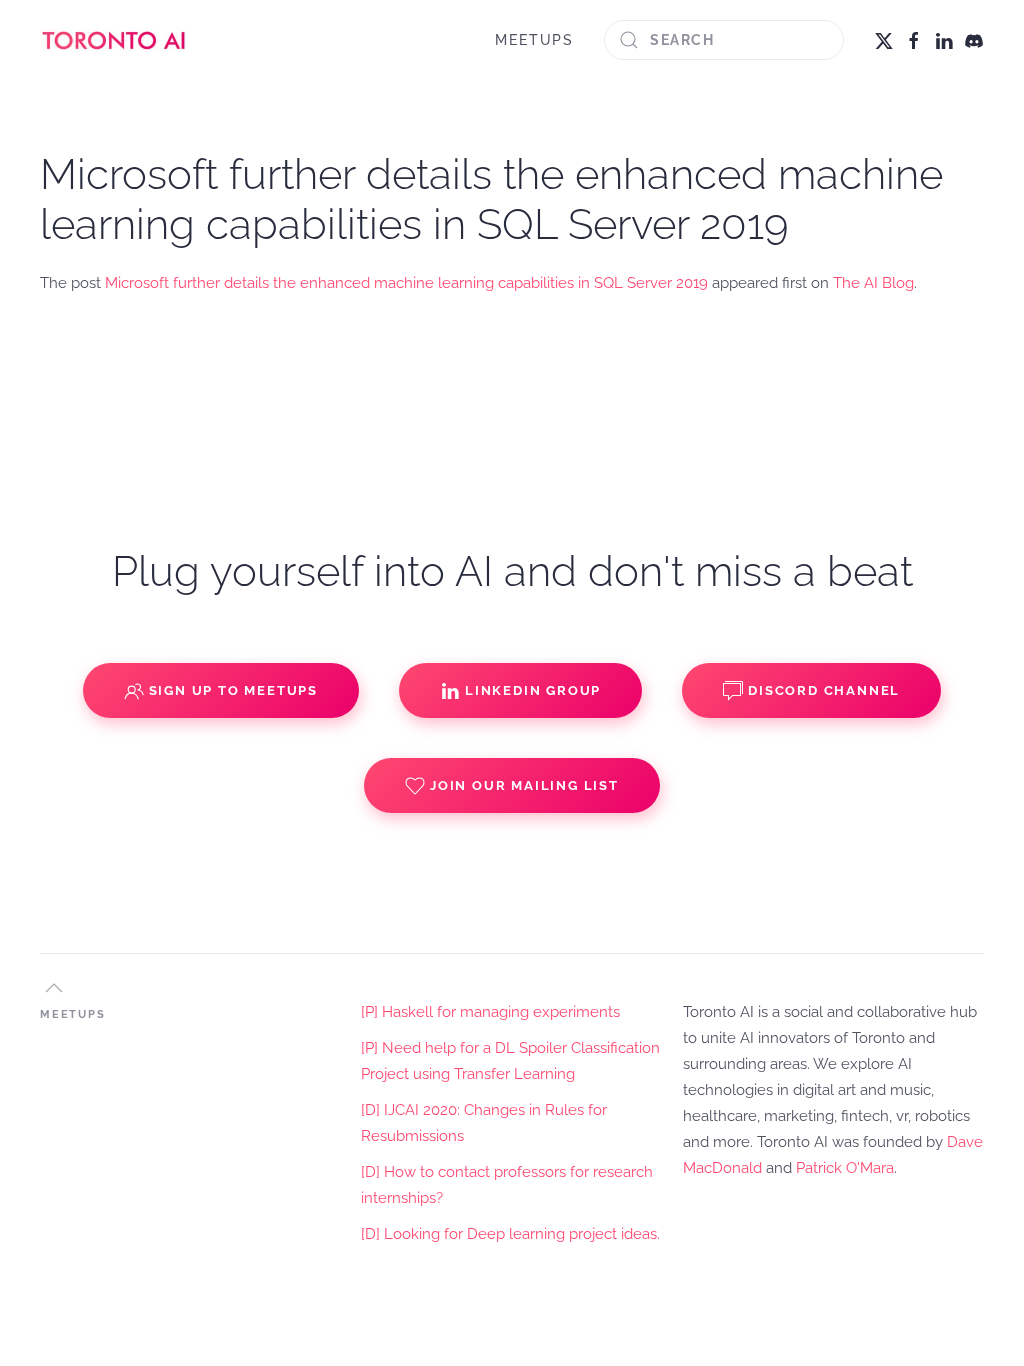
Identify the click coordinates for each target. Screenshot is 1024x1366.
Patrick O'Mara (845, 1168)
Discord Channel (824, 690)
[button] (54, 988)
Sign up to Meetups (233, 690)
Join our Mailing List (524, 785)
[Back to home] (115, 40)
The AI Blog (873, 283)
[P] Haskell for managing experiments (490, 1012)
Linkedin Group (533, 690)
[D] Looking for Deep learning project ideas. (510, 1234)
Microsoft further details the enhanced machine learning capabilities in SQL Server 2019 (406, 283)
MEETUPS (534, 40)
